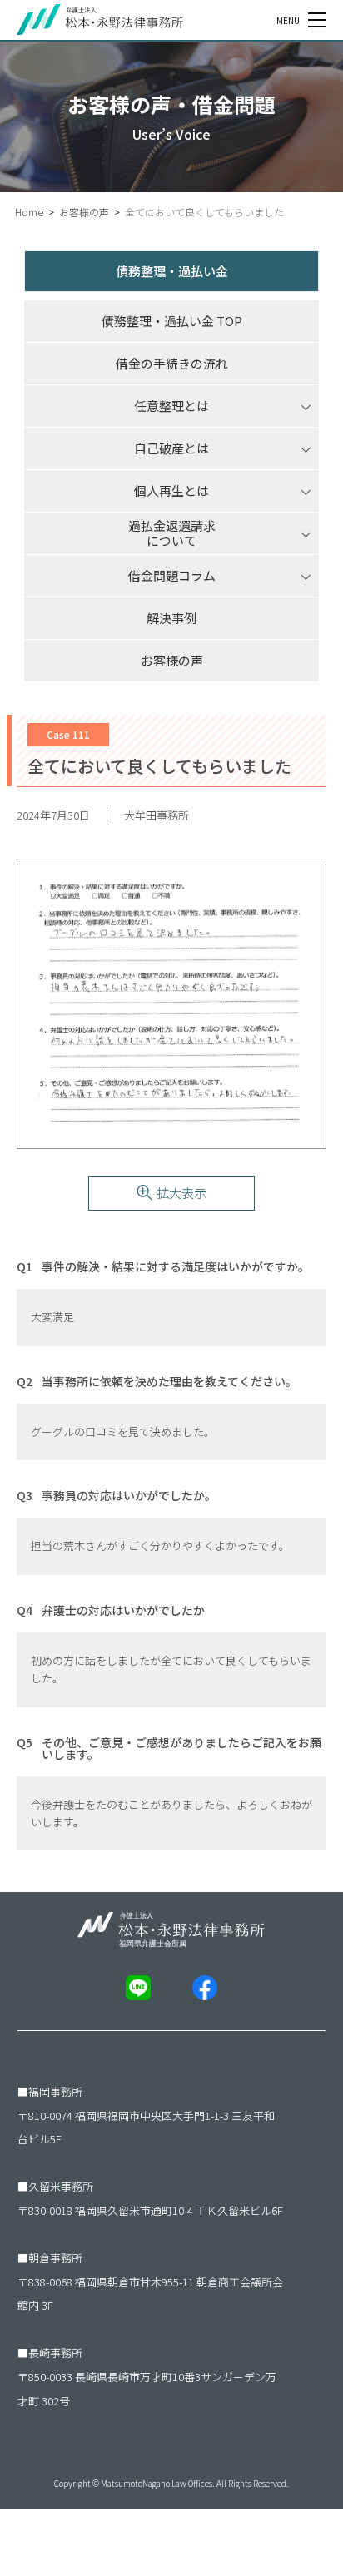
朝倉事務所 (55, 2258)
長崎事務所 (55, 2353)
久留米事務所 (61, 2186)
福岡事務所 (55, 2091)
